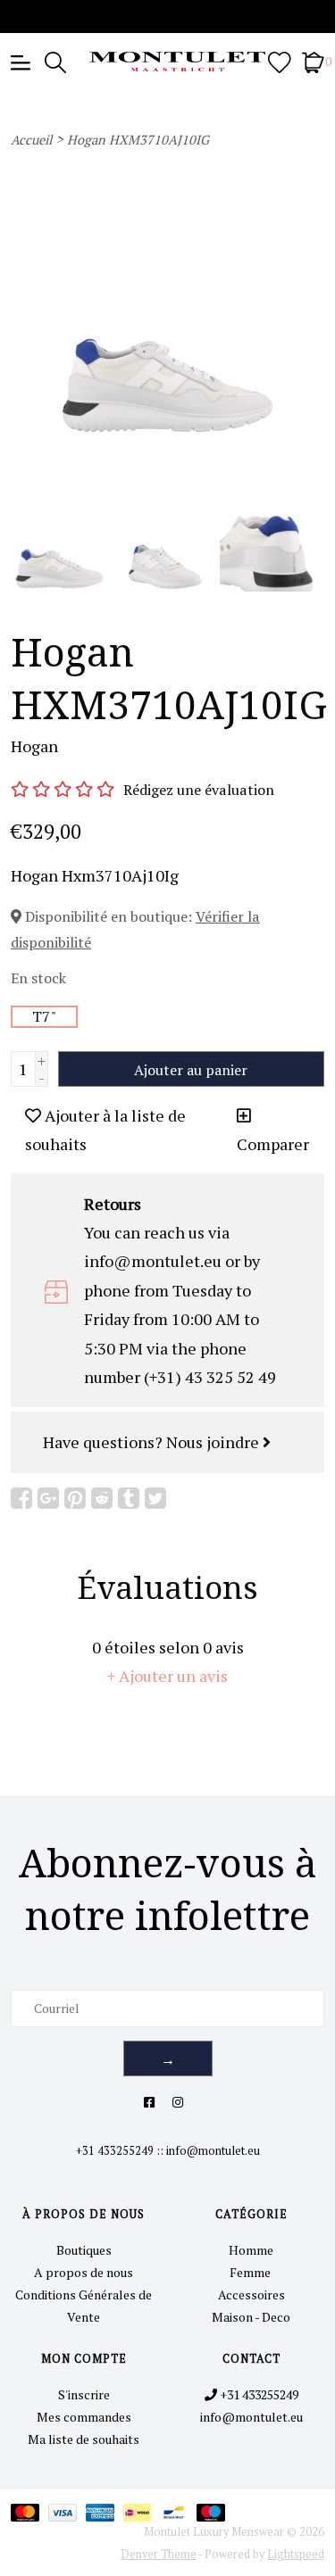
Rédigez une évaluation (199, 790)
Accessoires (251, 2294)
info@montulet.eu (213, 2151)
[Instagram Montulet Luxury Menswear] (178, 2102)
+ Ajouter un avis (167, 1676)
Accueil (31, 140)
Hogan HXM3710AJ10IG (138, 140)
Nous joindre (214, 1442)
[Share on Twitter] (155, 1498)
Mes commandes (84, 2417)
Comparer (273, 1144)
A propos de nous (84, 2272)
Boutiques (84, 2250)
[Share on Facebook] (21, 1498)
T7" (44, 1016)
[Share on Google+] (48, 1498)
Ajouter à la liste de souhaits (105, 1130)
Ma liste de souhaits (84, 2439)
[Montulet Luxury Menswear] (168, 62)
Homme (251, 2250)
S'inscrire (84, 2394)
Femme (251, 2272)
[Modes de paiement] (29, 2511)
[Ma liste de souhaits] (280, 61)
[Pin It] (75, 1498)
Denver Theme (159, 2554)
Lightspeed (296, 2554)
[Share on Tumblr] (129, 1498)
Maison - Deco (251, 2317)
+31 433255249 (115, 2151)
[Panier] (313, 61)
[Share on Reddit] (102, 1498)
